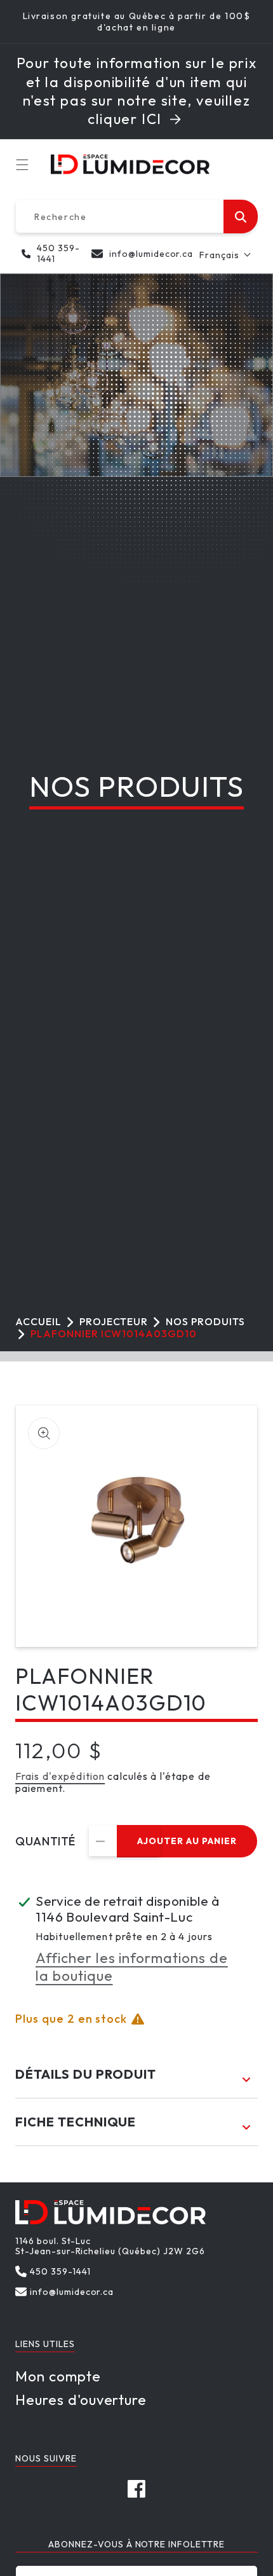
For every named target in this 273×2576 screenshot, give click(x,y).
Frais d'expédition (60, 1776)
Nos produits (205, 1321)
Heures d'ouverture (81, 2400)
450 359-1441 (58, 254)
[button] (25, 165)
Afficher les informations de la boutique (132, 1967)
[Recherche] (241, 217)
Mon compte (58, 2376)
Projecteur (114, 1321)
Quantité (45, 1842)
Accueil (38, 1321)
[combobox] (136, 217)
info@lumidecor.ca (151, 254)
